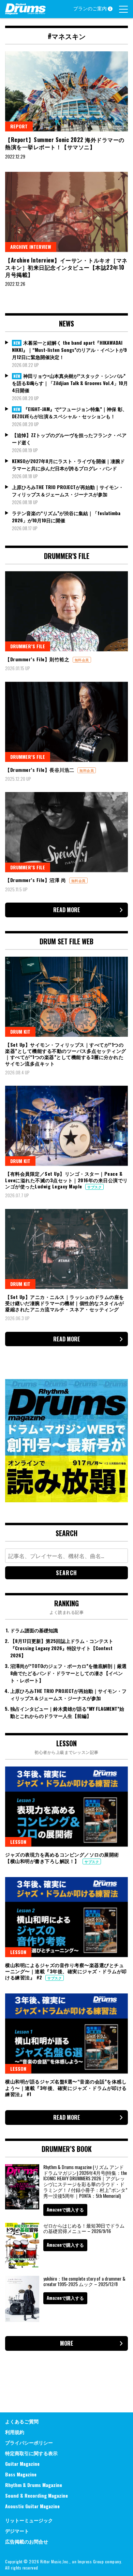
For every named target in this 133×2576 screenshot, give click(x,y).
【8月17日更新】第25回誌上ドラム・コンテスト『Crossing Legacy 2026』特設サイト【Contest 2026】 (62, 1648)
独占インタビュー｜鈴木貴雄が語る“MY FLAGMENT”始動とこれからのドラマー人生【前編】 (67, 1712)
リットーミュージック (29, 2520)
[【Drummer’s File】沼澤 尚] (66, 832)
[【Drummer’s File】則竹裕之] (66, 611)
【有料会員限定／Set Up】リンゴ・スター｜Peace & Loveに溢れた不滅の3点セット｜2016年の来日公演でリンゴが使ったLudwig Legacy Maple (66, 1180)
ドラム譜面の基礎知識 (34, 1630)
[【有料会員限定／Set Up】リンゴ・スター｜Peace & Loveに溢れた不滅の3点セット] (66, 1126)
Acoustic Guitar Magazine (32, 2506)
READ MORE (67, 910)
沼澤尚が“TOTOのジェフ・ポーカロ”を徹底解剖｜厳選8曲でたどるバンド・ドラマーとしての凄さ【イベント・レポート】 (68, 1673)
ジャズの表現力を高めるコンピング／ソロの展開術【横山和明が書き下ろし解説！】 (62, 1857)
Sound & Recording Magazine (36, 2495)
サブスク (94, 1187)
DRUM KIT (20, 1031)
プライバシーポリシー (29, 2442)
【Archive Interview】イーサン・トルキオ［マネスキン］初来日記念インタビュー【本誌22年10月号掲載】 (66, 267)
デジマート (17, 2531)
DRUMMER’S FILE (28, 646)
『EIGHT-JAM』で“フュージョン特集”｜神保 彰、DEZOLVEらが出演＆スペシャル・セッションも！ (70, 412)
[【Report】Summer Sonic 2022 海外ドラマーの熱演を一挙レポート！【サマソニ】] (66, 91)
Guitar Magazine (22, 2464)
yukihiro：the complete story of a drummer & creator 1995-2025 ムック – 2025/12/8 (84, 2281)
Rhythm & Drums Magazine (34, 2485)
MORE (67, 2343)
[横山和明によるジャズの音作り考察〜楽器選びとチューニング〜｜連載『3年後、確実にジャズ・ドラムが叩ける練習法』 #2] (66, 1917)
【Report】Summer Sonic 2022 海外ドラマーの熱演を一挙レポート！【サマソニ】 (65, 143)
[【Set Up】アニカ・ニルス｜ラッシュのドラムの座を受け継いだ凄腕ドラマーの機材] (66, 1249)
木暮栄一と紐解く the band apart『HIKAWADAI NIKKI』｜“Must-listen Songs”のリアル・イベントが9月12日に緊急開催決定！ (69, 350)
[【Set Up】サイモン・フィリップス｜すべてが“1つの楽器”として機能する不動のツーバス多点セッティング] (66, 997)
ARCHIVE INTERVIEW (31, 247)
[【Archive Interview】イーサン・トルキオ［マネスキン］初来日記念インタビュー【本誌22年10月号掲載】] (66, 212)
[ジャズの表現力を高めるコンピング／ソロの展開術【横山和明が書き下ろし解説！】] (66, 1807)
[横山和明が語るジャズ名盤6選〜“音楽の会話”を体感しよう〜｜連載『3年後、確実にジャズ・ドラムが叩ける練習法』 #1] (66, 2033)
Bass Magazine (21, 2474)
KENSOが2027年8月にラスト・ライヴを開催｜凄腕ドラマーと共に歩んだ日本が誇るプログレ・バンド (68, 464)
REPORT (19, 126)
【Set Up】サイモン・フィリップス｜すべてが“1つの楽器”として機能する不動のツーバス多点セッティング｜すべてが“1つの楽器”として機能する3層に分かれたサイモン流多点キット (66, 1054)
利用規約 (15, 2432)
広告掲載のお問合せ (27, 2541)
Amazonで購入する (65, 2209)
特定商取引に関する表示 (31, 2453)
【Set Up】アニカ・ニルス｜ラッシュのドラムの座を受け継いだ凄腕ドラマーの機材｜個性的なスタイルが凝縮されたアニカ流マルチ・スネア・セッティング (65, 1303)
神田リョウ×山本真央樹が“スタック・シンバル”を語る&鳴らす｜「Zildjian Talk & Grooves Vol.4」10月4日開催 (70, 383)
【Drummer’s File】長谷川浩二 (40, 770)
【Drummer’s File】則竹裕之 (38, 659)
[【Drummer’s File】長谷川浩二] (66, 722)
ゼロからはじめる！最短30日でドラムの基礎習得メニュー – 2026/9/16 (84, 2228)
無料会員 (82, 660)
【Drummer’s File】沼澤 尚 (36, 880)
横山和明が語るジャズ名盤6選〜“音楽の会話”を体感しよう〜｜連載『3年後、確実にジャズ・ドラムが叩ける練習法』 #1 (66, 2087)
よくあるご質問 (22, 2421)
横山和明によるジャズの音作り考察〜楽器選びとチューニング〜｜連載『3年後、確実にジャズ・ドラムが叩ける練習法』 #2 (66, 1971)
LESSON (18, 1842)
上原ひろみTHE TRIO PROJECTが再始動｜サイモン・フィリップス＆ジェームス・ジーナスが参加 (68, 490)
